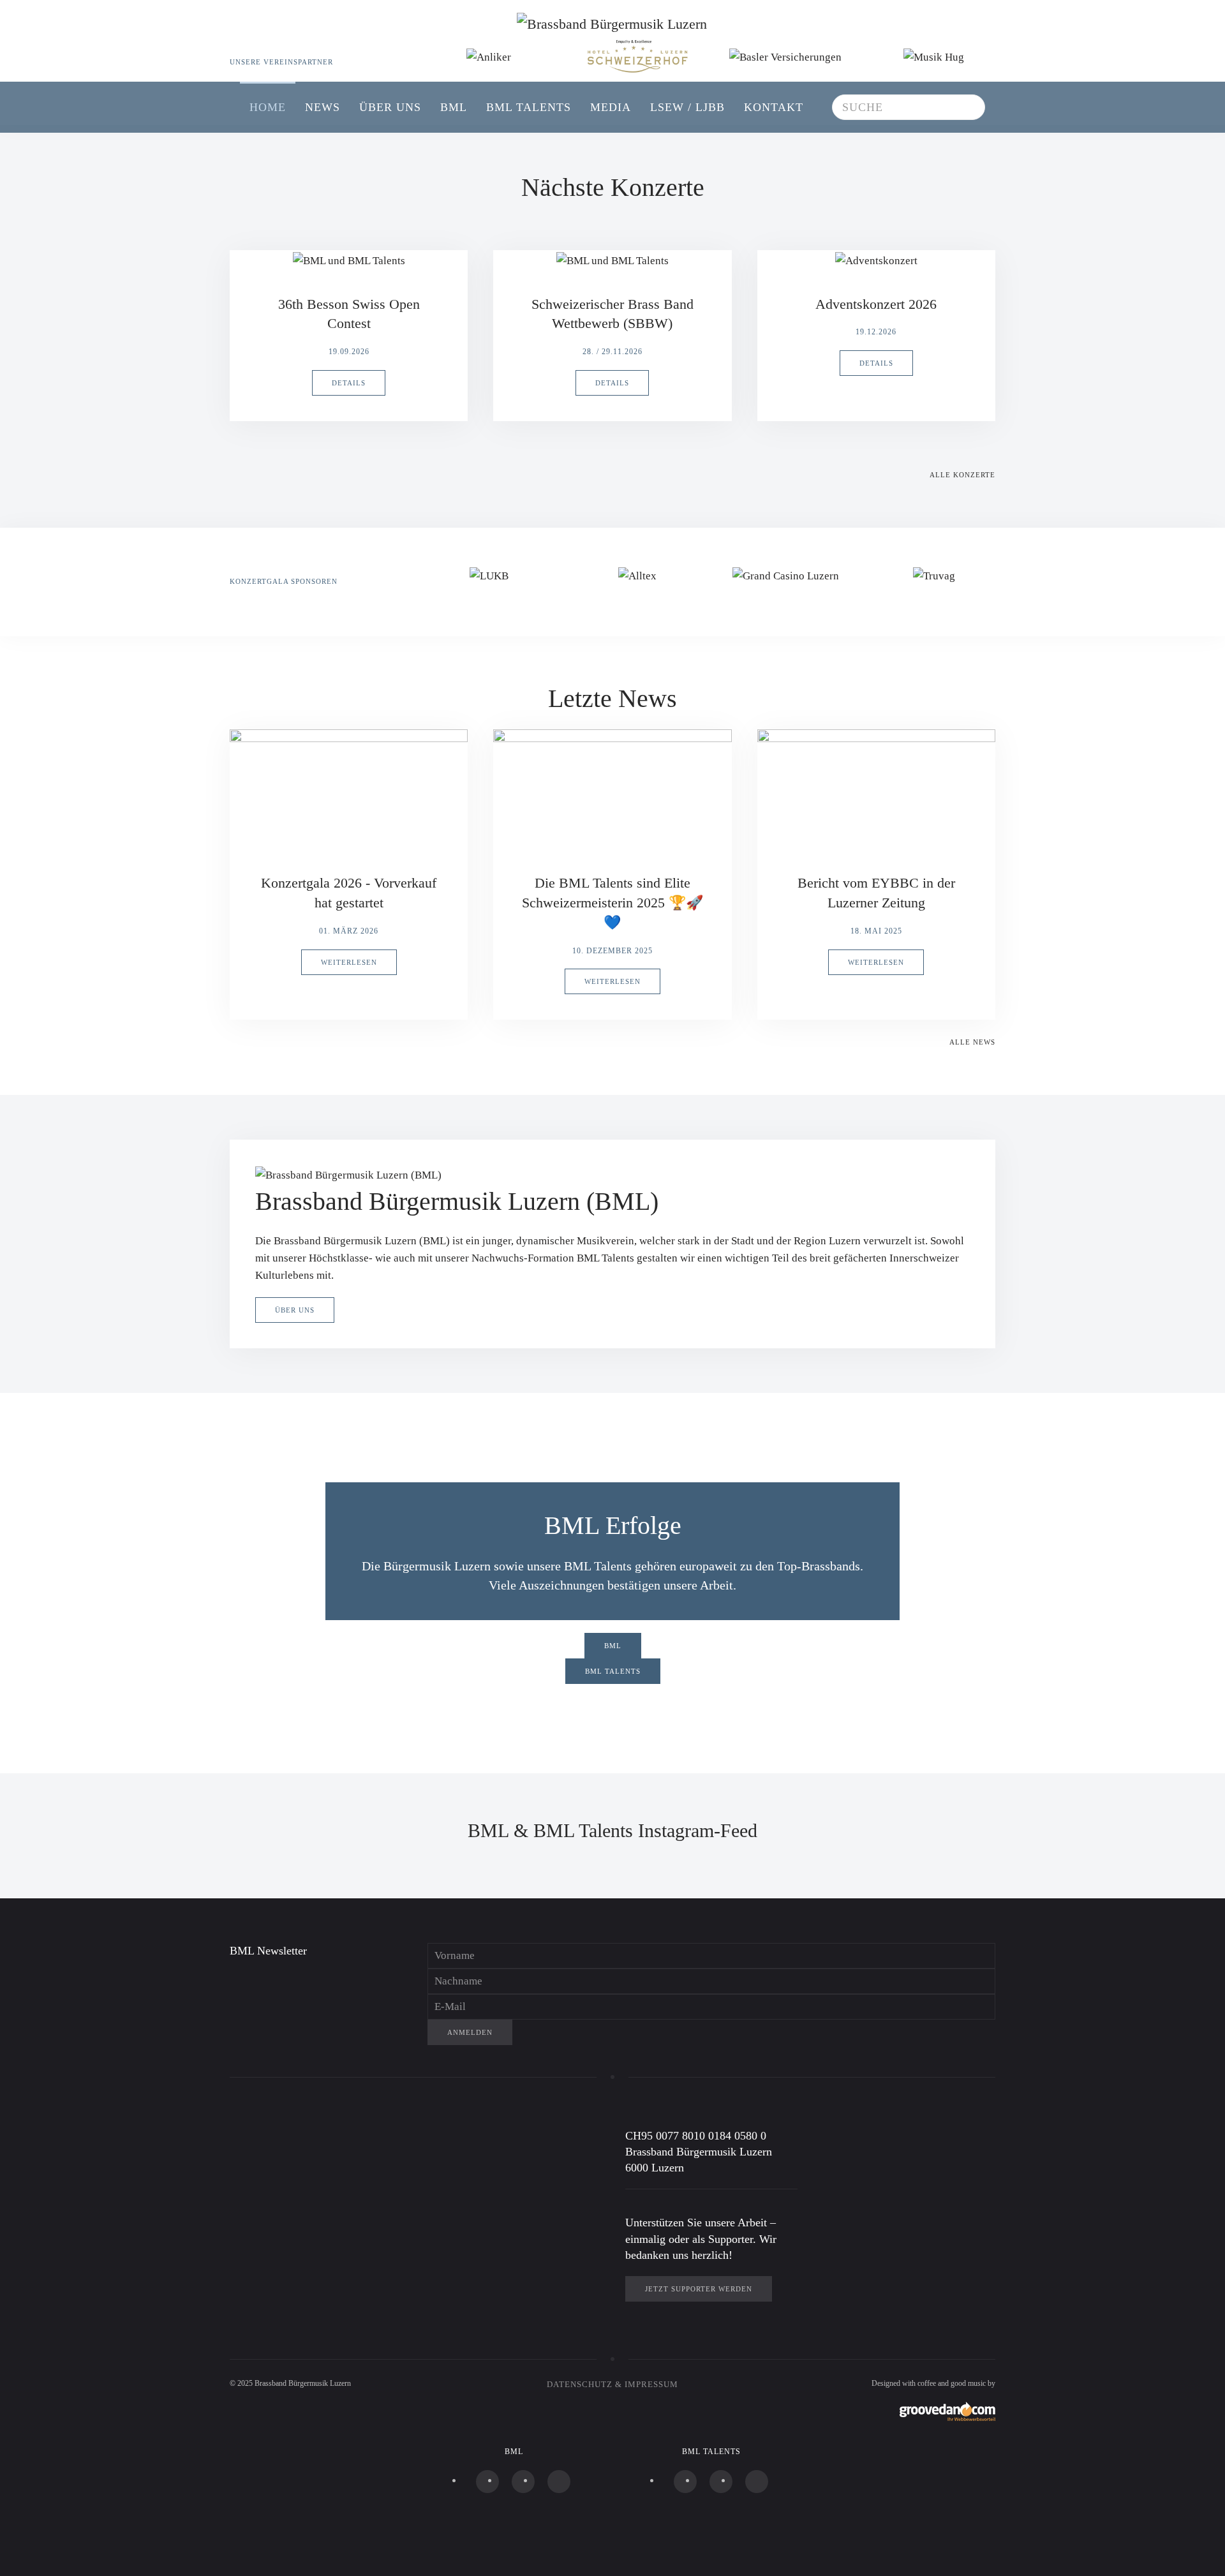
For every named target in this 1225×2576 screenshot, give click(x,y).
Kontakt (774, 107)
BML (454, 107)
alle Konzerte (962, 475)
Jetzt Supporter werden (699, 2289)
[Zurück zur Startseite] (612, 41)
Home (268, 107)
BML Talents (529, 107)
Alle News (972, 1042)
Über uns (390, 107)
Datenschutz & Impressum (612, 2384)
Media (611, 107)
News (323, 107)
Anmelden (470, 2032)
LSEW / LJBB (687, 107)
